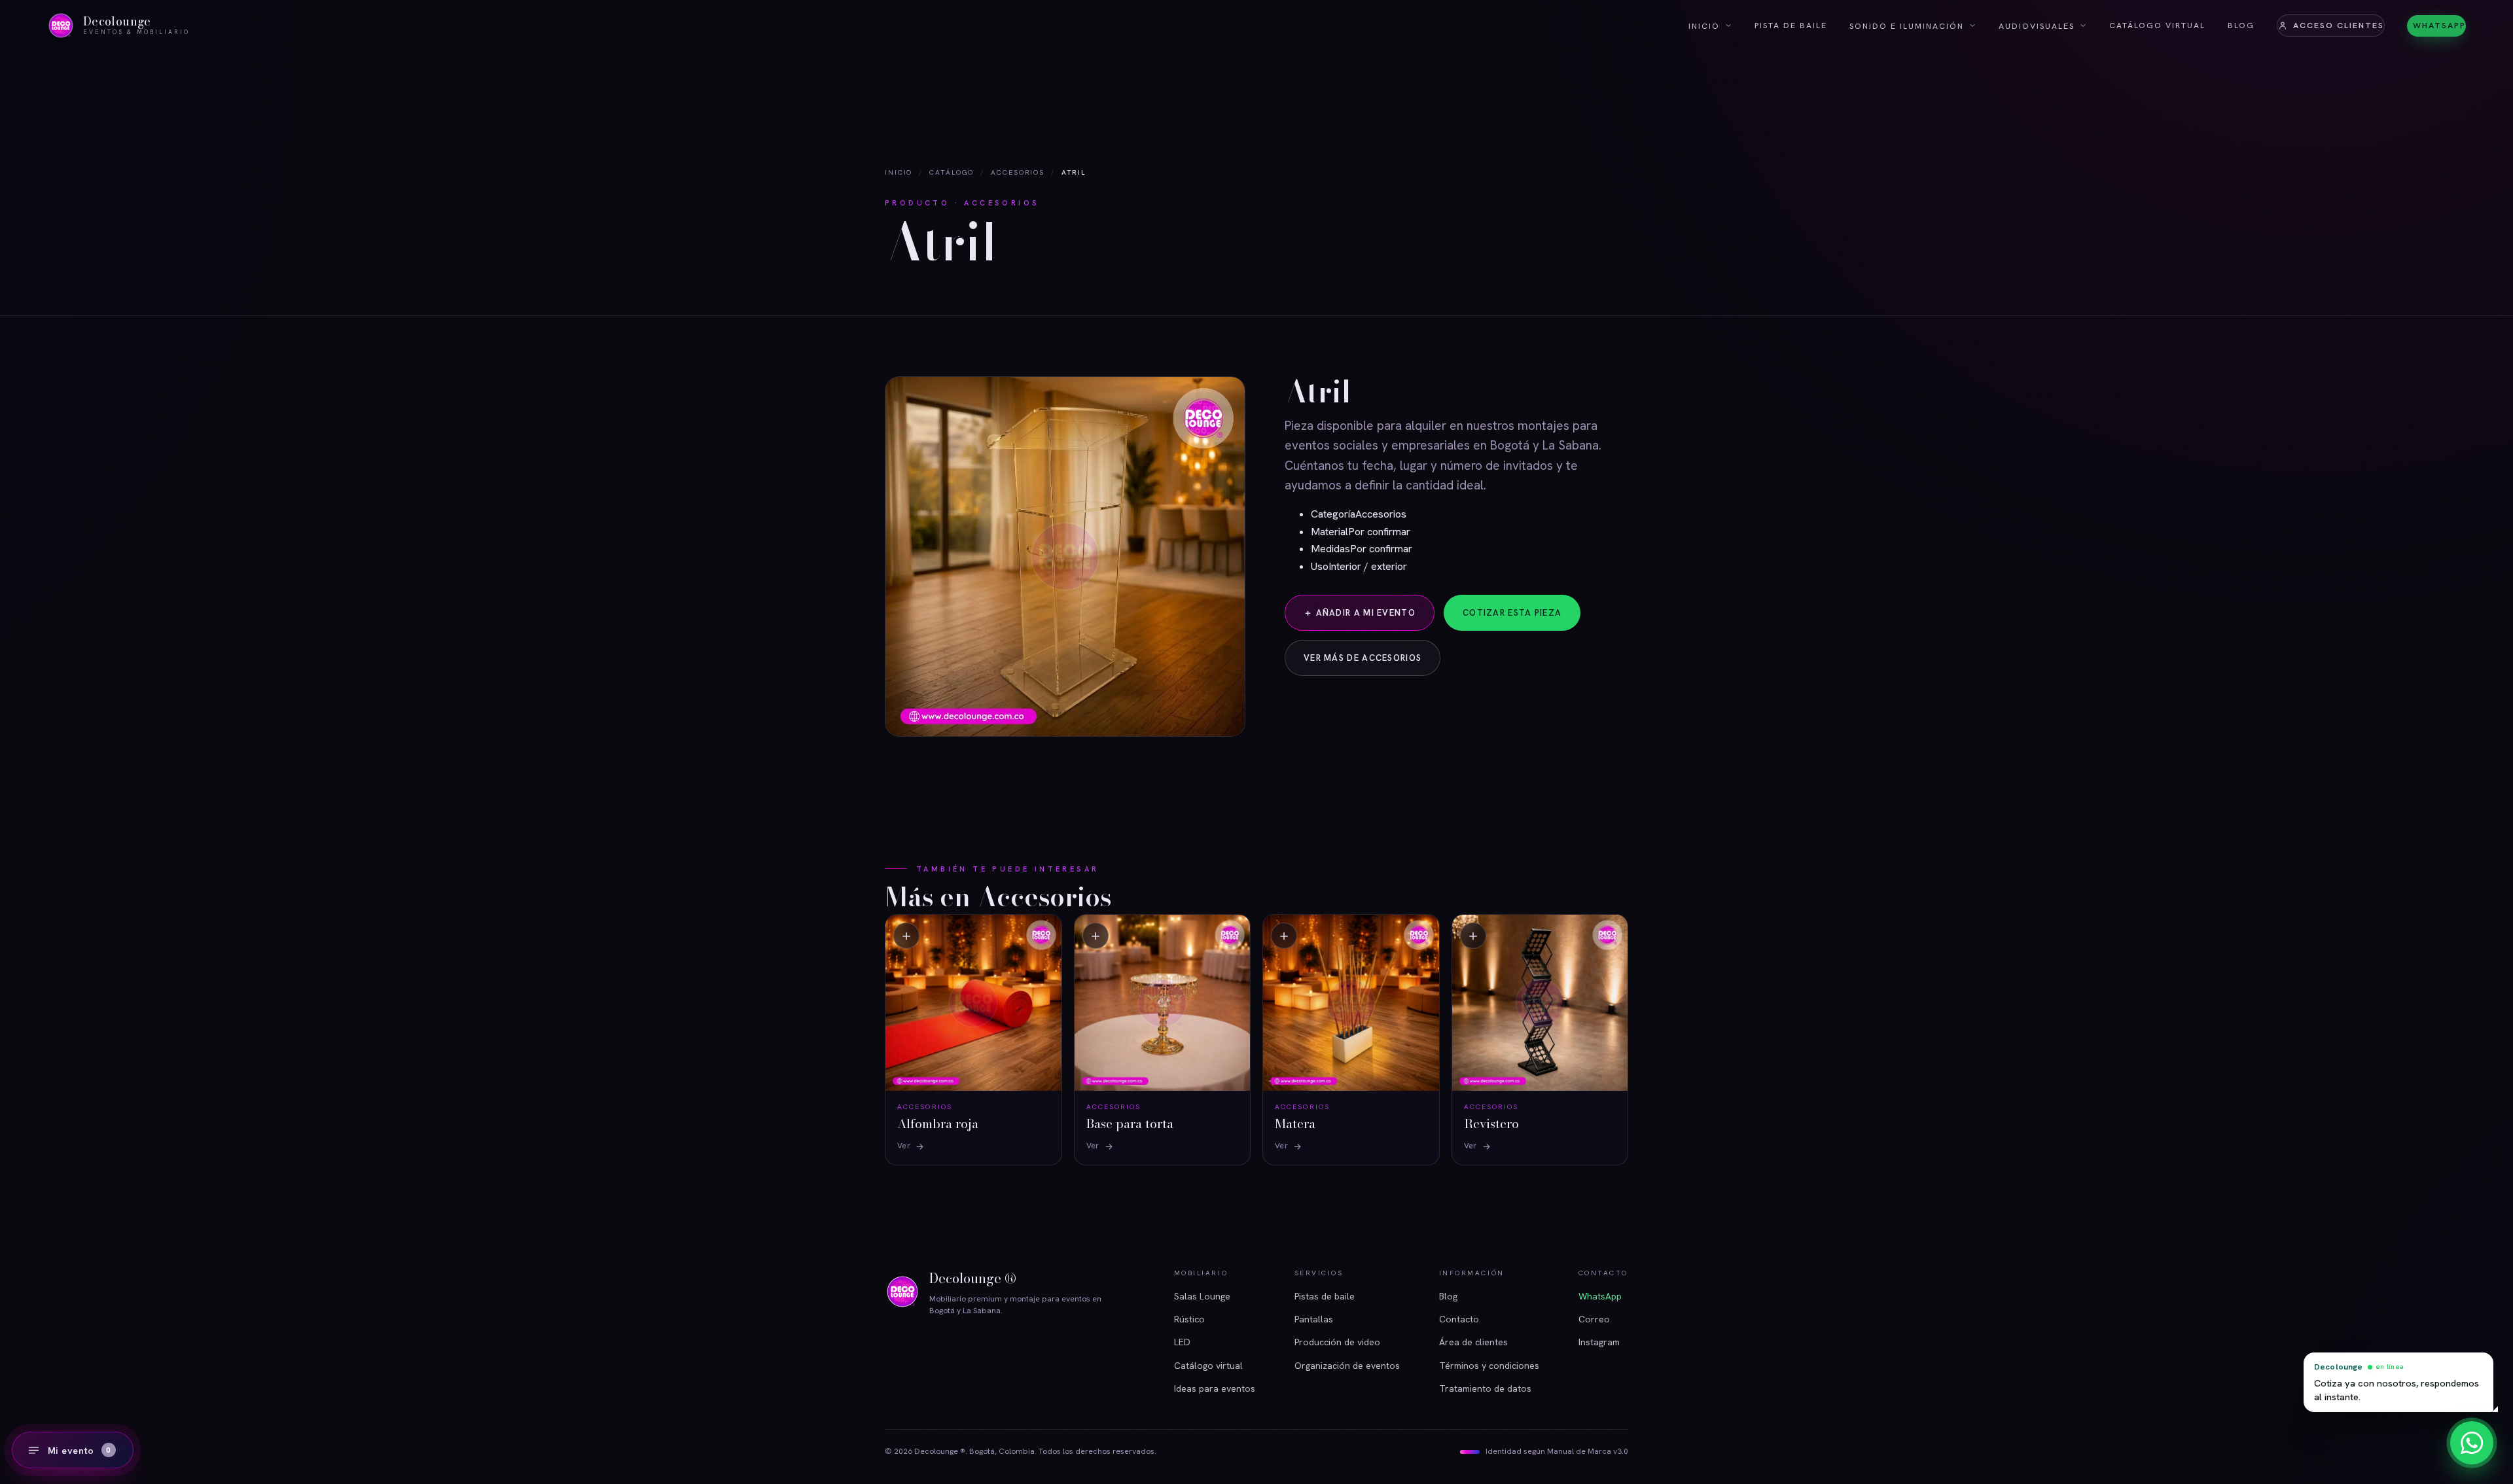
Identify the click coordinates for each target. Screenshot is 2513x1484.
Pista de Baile (1791, 25)
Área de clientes (1473, 1342)
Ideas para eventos (1215, 1388)
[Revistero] (1540, 1039)
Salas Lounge (1202, 1296)
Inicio (1704, 26)
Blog (2241, 25)
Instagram (1599, 1342)
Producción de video (1337, 1342)
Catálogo (952, 172)
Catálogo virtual (2157, 25)
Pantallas (1314, 1319)
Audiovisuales (2037, 26)
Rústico (1189, 1319)
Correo (1594, 1319)
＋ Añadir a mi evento (1360, 613)
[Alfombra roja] (973, 1039)
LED (1182, 1342)
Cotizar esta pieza (1512, 613)
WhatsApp (2439, 25)
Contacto (1459, 1319)
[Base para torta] (1163, 1039)
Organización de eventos (1347, 1366)
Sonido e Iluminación (1907, 26)
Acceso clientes (2339, 25)
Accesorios (1018, 172)
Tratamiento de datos (1485, 1388)
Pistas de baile (1325, 1296)
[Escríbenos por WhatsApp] (2472, 1443)
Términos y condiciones (1489, 1366)
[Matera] (1351, 1039)
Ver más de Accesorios (1363, 658)
